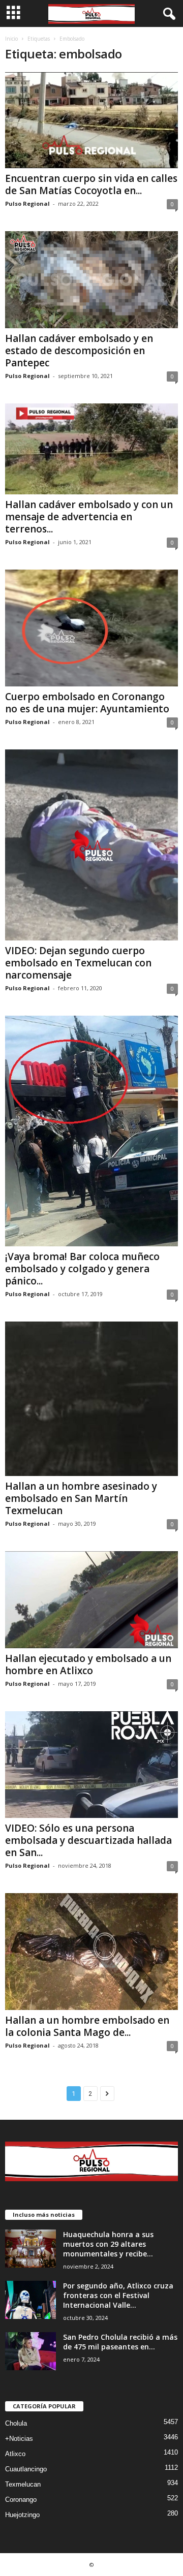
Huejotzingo (22, 2515)
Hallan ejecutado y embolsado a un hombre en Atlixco (88, 1664)
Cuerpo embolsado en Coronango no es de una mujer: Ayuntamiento (87, 703)
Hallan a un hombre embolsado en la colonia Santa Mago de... (87, 2026)
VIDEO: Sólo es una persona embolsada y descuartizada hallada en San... (88, 1840)
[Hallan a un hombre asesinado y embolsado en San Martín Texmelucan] (91, 1399)
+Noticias (19, 2439)
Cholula (16, 2423)
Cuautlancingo (26, 2469)
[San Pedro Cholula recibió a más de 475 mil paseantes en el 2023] (30, 2351)
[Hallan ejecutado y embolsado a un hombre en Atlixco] (91, 1600)
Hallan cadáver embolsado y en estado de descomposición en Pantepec (79, 351)
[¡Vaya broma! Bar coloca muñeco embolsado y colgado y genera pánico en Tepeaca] (91, 1131)
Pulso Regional (27, 203)
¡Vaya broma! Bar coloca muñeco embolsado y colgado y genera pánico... (82, 1269)
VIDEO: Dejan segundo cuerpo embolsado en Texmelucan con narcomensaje (78, 963)
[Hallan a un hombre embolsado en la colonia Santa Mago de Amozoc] (91, 1952)
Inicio (11, 39)
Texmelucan (23, 2484)
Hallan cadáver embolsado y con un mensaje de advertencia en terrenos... (89, 517)
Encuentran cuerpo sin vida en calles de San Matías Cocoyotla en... (91, 184)
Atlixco (15, 2454)
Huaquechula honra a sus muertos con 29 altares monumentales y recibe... (108, 2244)
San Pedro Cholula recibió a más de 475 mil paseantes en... (120, 2342)
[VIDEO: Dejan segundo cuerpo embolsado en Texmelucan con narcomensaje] (91, 845)
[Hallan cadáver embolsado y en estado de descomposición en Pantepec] (91, 280)
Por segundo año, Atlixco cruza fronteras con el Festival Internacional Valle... (118, 2295)
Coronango (21, 2500)
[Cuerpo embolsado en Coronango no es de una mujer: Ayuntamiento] (91, 628)
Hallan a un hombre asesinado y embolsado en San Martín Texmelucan (81, 1498)
